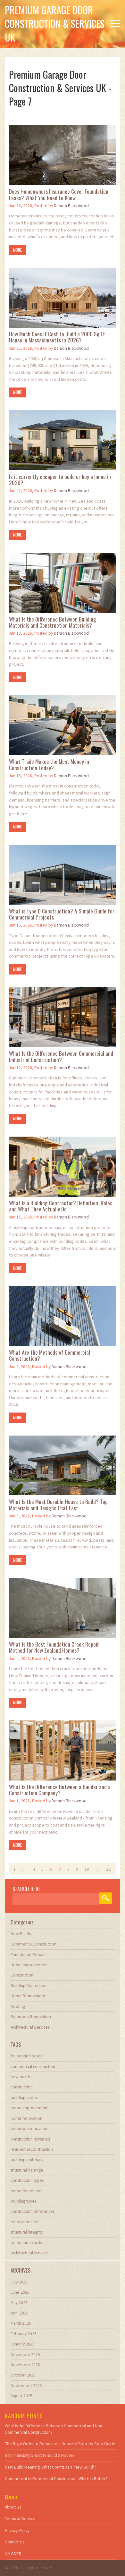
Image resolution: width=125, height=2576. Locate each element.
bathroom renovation (30, 2129)
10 (87, 1869)
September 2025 (26, 2386)
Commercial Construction (33, 1944)
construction (22, 2087)
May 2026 (19, 2303)
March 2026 (21, 2323)
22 (108, 1869)
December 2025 (25, 2355)
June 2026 (20, 2292)
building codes (24, 2098)
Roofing (18, 2006)
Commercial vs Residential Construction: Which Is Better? (56, 2479)
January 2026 (23, 2344)
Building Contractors (29, 1986)
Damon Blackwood (71, 206)
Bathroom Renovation (31, 2017)
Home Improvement (29, 1965)
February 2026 (24, 2334)
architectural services (29, 2253)
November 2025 (25, 2365)
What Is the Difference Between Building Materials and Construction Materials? (53, 622)
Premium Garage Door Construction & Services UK (55, 23)
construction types (27, 2180)
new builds (21, 2077)
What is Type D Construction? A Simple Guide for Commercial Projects (62, 914)
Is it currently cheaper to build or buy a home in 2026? (60, 480)
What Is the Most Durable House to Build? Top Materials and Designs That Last (58, 1505)
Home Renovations (28, 1996)
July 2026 (19, 2282)
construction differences (33, 2211)
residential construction (32, 2149)
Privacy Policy (17, 2530)
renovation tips (24, 2222)
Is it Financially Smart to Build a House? (40, 2455)
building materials (27, 2160)
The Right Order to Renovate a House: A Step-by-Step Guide (60, 2444)
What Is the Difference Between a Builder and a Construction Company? (60, 1790)
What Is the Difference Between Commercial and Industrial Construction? (61, 1057)
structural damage (27, 2170)
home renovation (26, 2118)
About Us (13, 2507)
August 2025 (21, 2396)
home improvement (29, 2108)
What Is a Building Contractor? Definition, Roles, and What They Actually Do (61, 1206)
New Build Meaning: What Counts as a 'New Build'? (50, 2467)
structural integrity (27, 2232)
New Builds (21, 1934)
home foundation (27, 2191)
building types (23, 2201)
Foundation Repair (28, 1955)
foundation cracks (27, 2243)
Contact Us (14, 2542)
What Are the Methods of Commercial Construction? (50, 1355)
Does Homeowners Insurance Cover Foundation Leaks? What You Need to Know (59, 195)
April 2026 (20, 2313)
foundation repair (27, 2056)
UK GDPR (13, 2554)
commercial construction (33, 2067)
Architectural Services (30, 2027)
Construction (22, 1975)
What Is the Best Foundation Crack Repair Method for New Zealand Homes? (54, 1647)
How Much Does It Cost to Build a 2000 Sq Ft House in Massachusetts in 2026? (57, 337)
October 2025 (23, 2375)
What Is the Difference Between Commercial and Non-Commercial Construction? (54, 2429)
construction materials (30, 2139)
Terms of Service (20, 2519)
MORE (17, 250)
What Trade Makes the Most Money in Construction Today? (49, 765)
